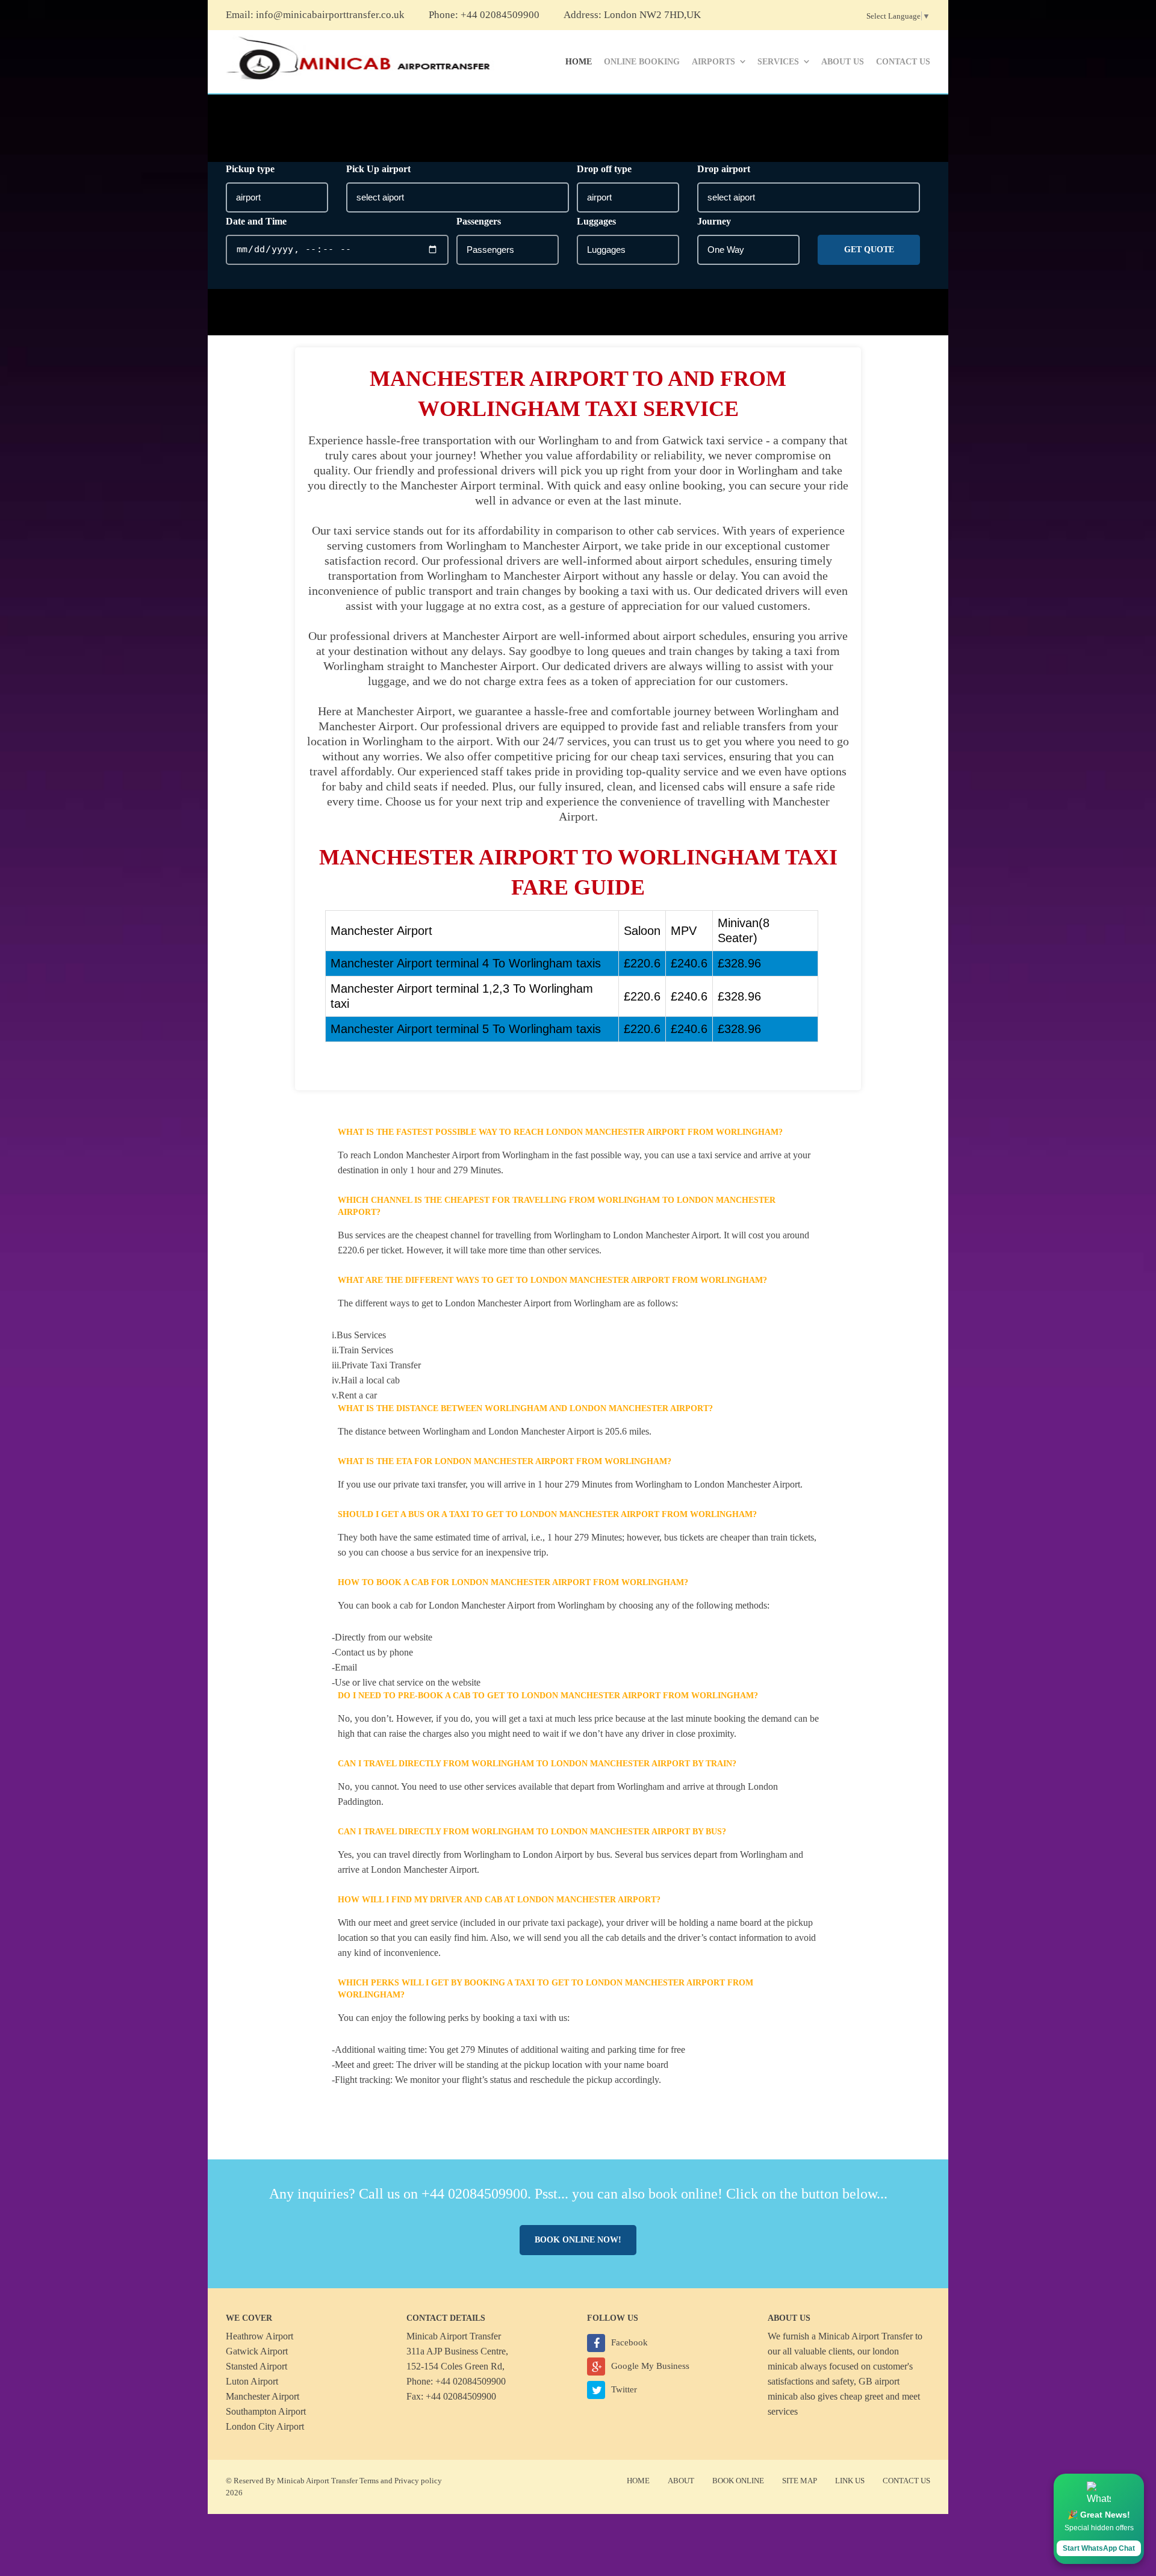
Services (778, 62)
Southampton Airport (266, 2411)
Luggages (596, 221)
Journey (714, 221)
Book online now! (578, 2240)
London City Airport (265, 2426)
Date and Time (256, 221)
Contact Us (903, 62)
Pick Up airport (378, 169)
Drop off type (604, 169)
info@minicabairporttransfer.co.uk (330, 15)
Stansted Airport (256, 2366)
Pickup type (250, 169)
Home (579, 62)
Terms (369, 2481)
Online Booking (642, 62)
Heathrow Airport (259, 2336)
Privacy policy (418, 2481)
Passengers (479, 221)
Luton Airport (252, 2381)
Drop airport (724, 169)
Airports (713, 62)
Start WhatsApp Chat (1099, 2548)
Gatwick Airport (257, 2351)
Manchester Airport (263, 2396)
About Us (843, 62)
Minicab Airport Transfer (865, 2336)
